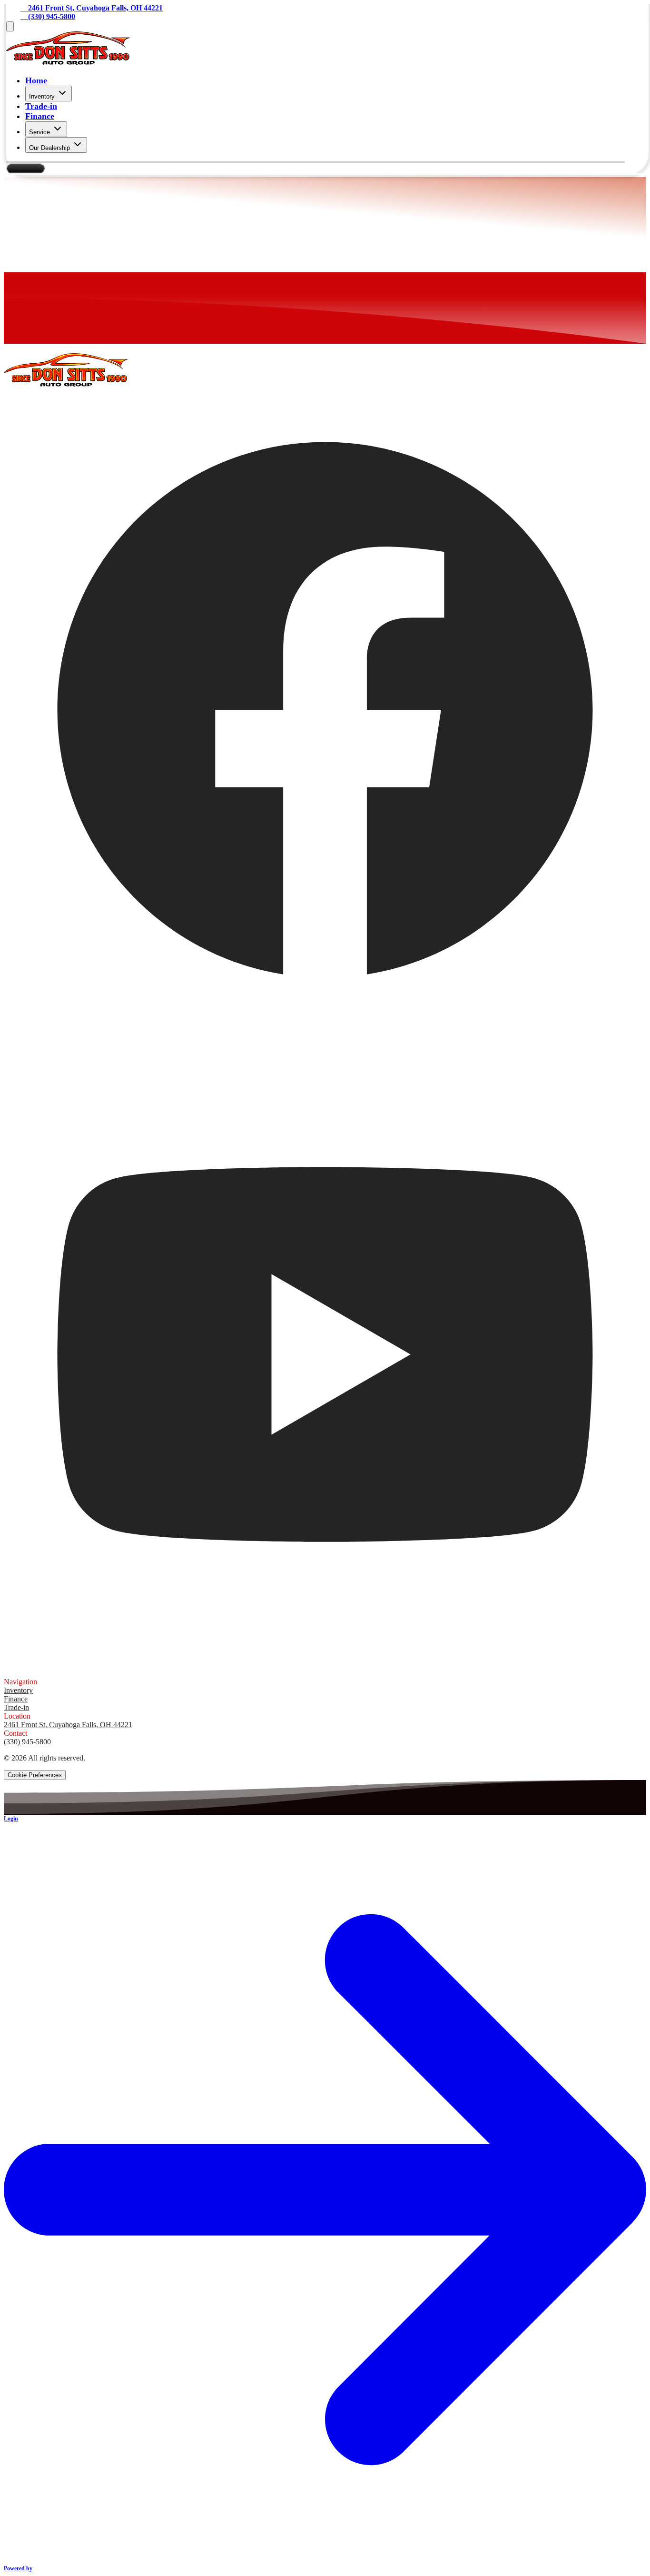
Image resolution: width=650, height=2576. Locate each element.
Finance (40, 116)
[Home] (68, 62)
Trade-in (41, 106)
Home (36, 80)
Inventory (42, 96)
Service (39, 132)
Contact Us (25, 168)
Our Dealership (49, 148)
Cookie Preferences (35, 1775)
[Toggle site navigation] (10, 26)
